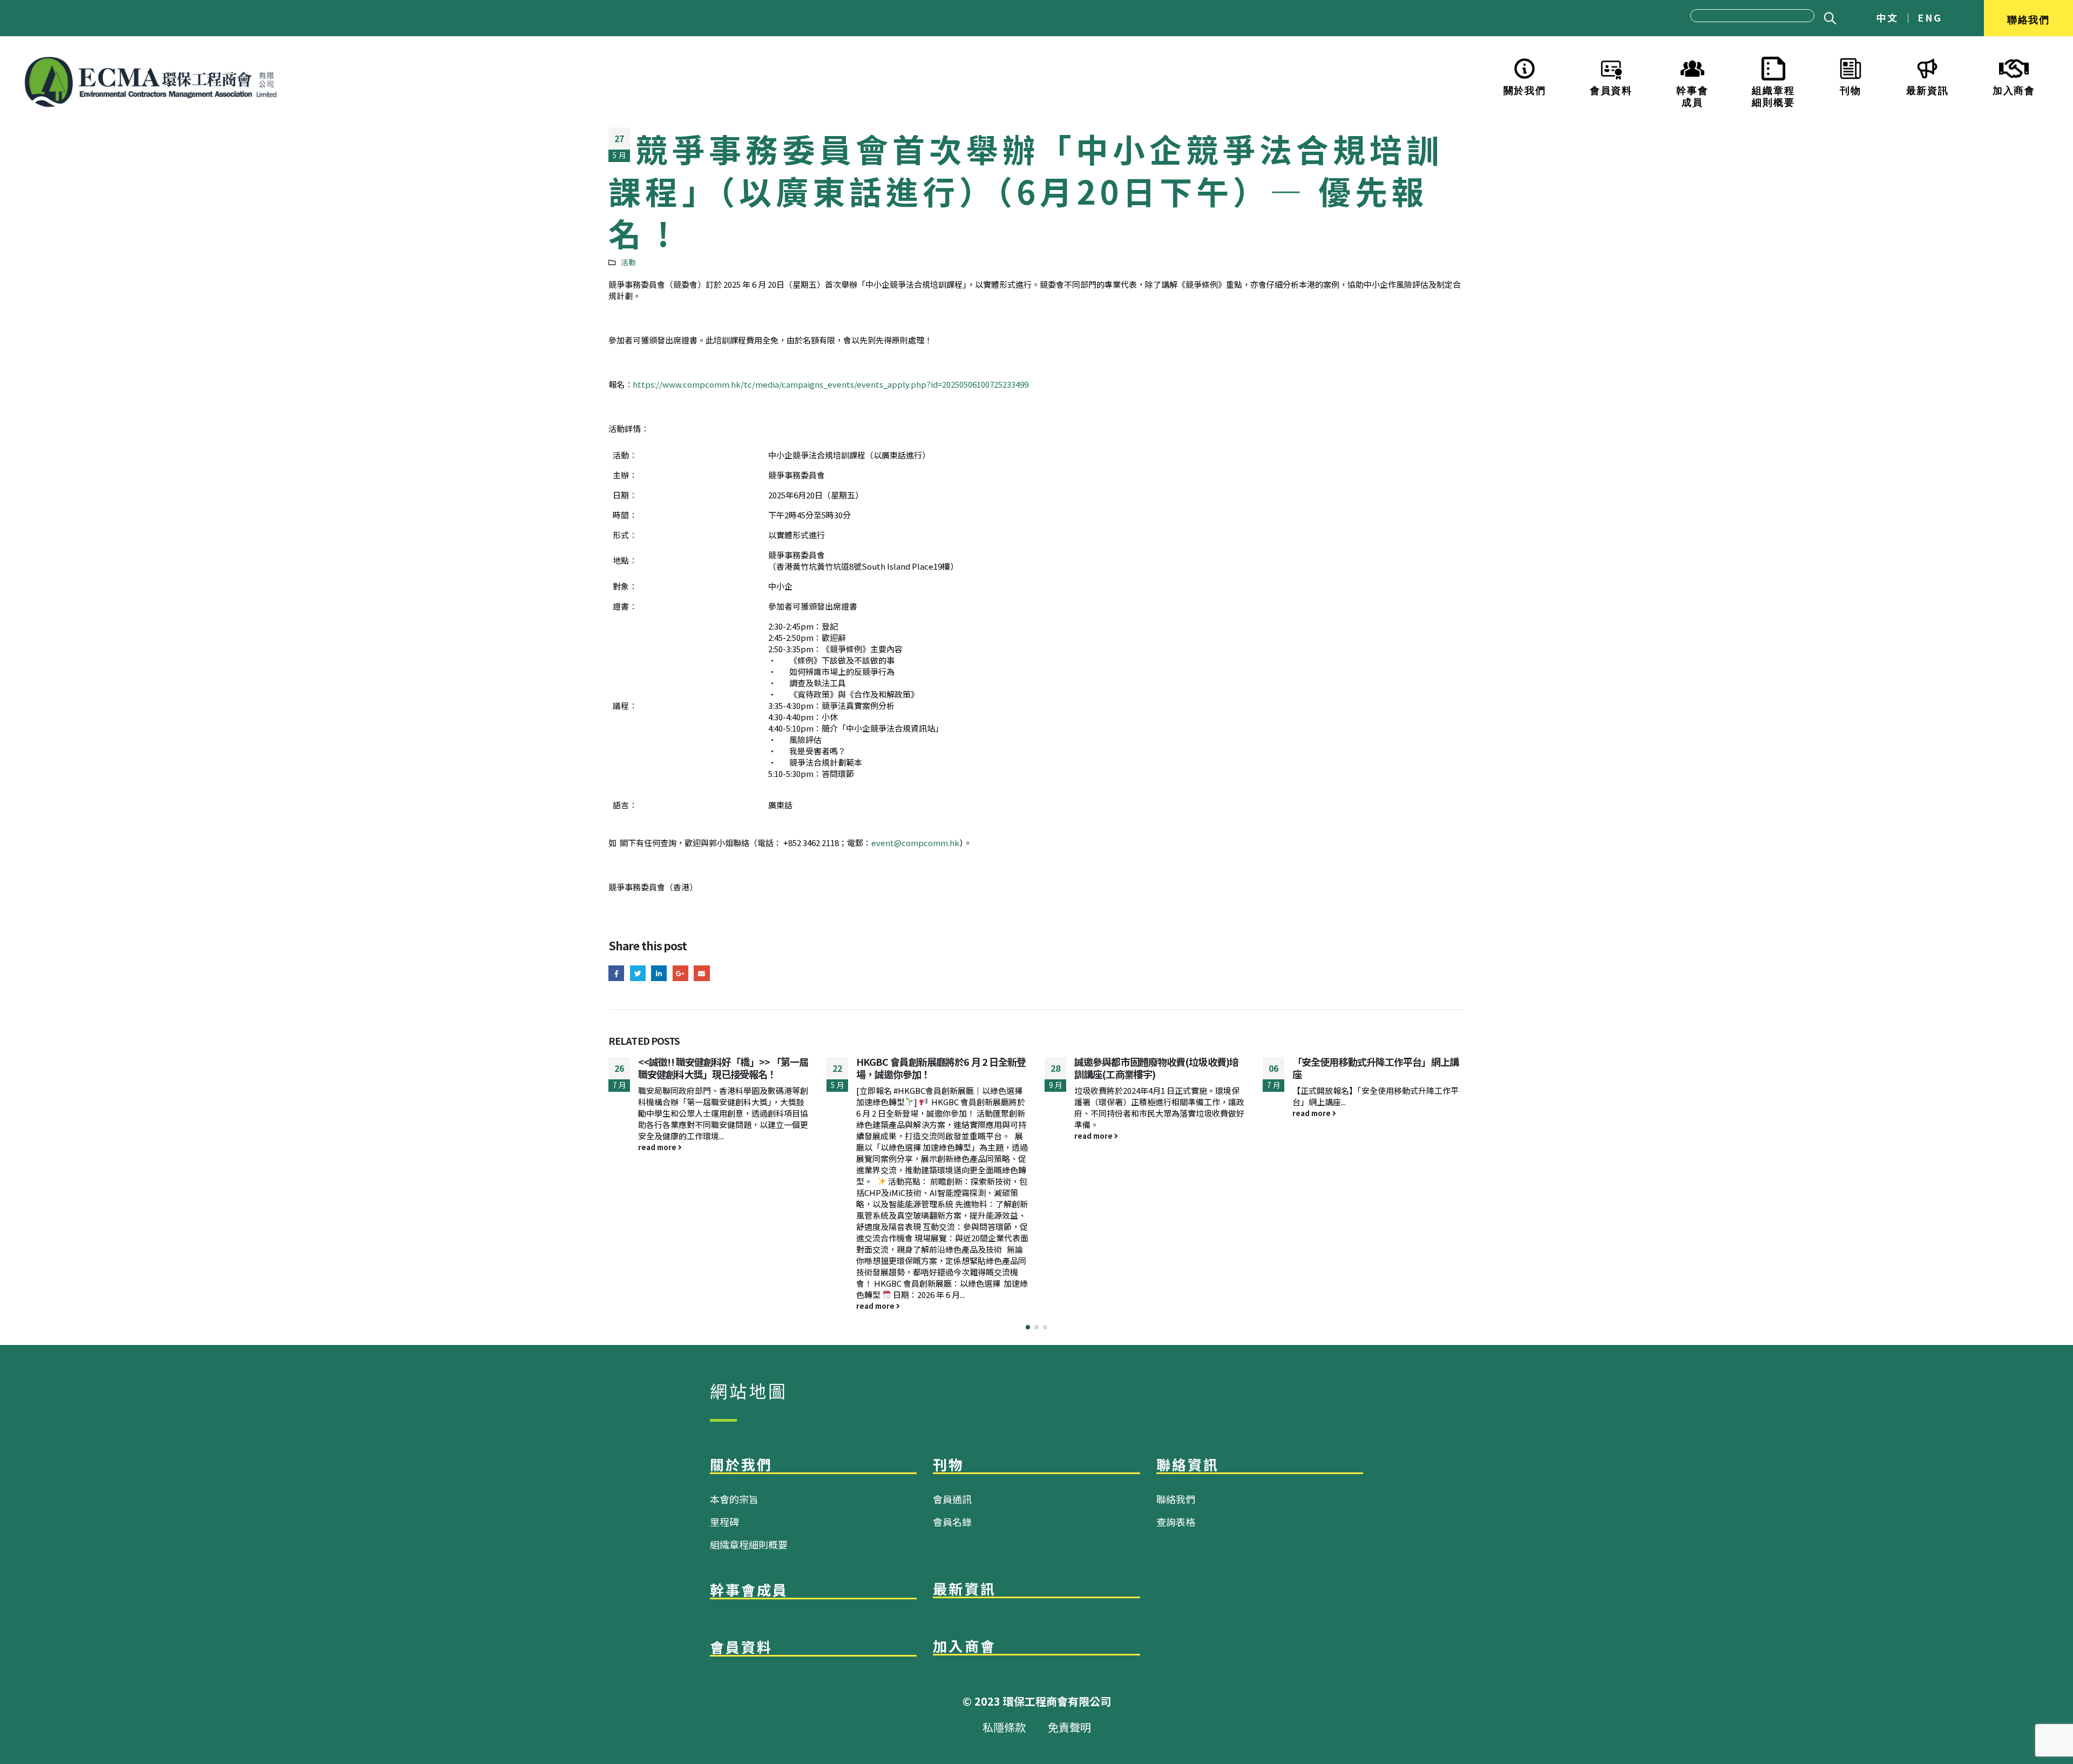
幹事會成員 (1692, 95)
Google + (680, 973)
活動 (628, 262)
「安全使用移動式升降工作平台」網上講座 (1157, 1068)
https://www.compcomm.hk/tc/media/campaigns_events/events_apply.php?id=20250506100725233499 (831, 384)
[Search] (1828, 18)
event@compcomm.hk (915, 843)
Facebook (616, 973)
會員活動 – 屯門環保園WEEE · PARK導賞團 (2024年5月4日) (1378, 1068)
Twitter (638, 973)
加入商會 (2014, 89)
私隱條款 (1004, 1727)
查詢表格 (1176, 1522)
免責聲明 (1069, 1727)
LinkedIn (659, 973)
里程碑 (724, 1522)
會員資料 (1611, 89)
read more (658, 1306)
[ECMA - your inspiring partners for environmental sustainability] (151, 82)
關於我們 (1525, 89)
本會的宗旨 (734, 1499)
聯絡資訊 (1188, 1464)
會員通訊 (952, 1499)
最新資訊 (1928, 89)
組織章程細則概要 (1773, 95)
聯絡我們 (2028, 18)
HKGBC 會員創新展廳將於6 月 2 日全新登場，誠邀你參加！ (723, 1068)
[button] (1028, 1327)
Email (702, 973)
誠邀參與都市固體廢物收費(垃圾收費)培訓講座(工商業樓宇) (938, 1068)
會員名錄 (952, 1522)
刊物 (1851, 89)
